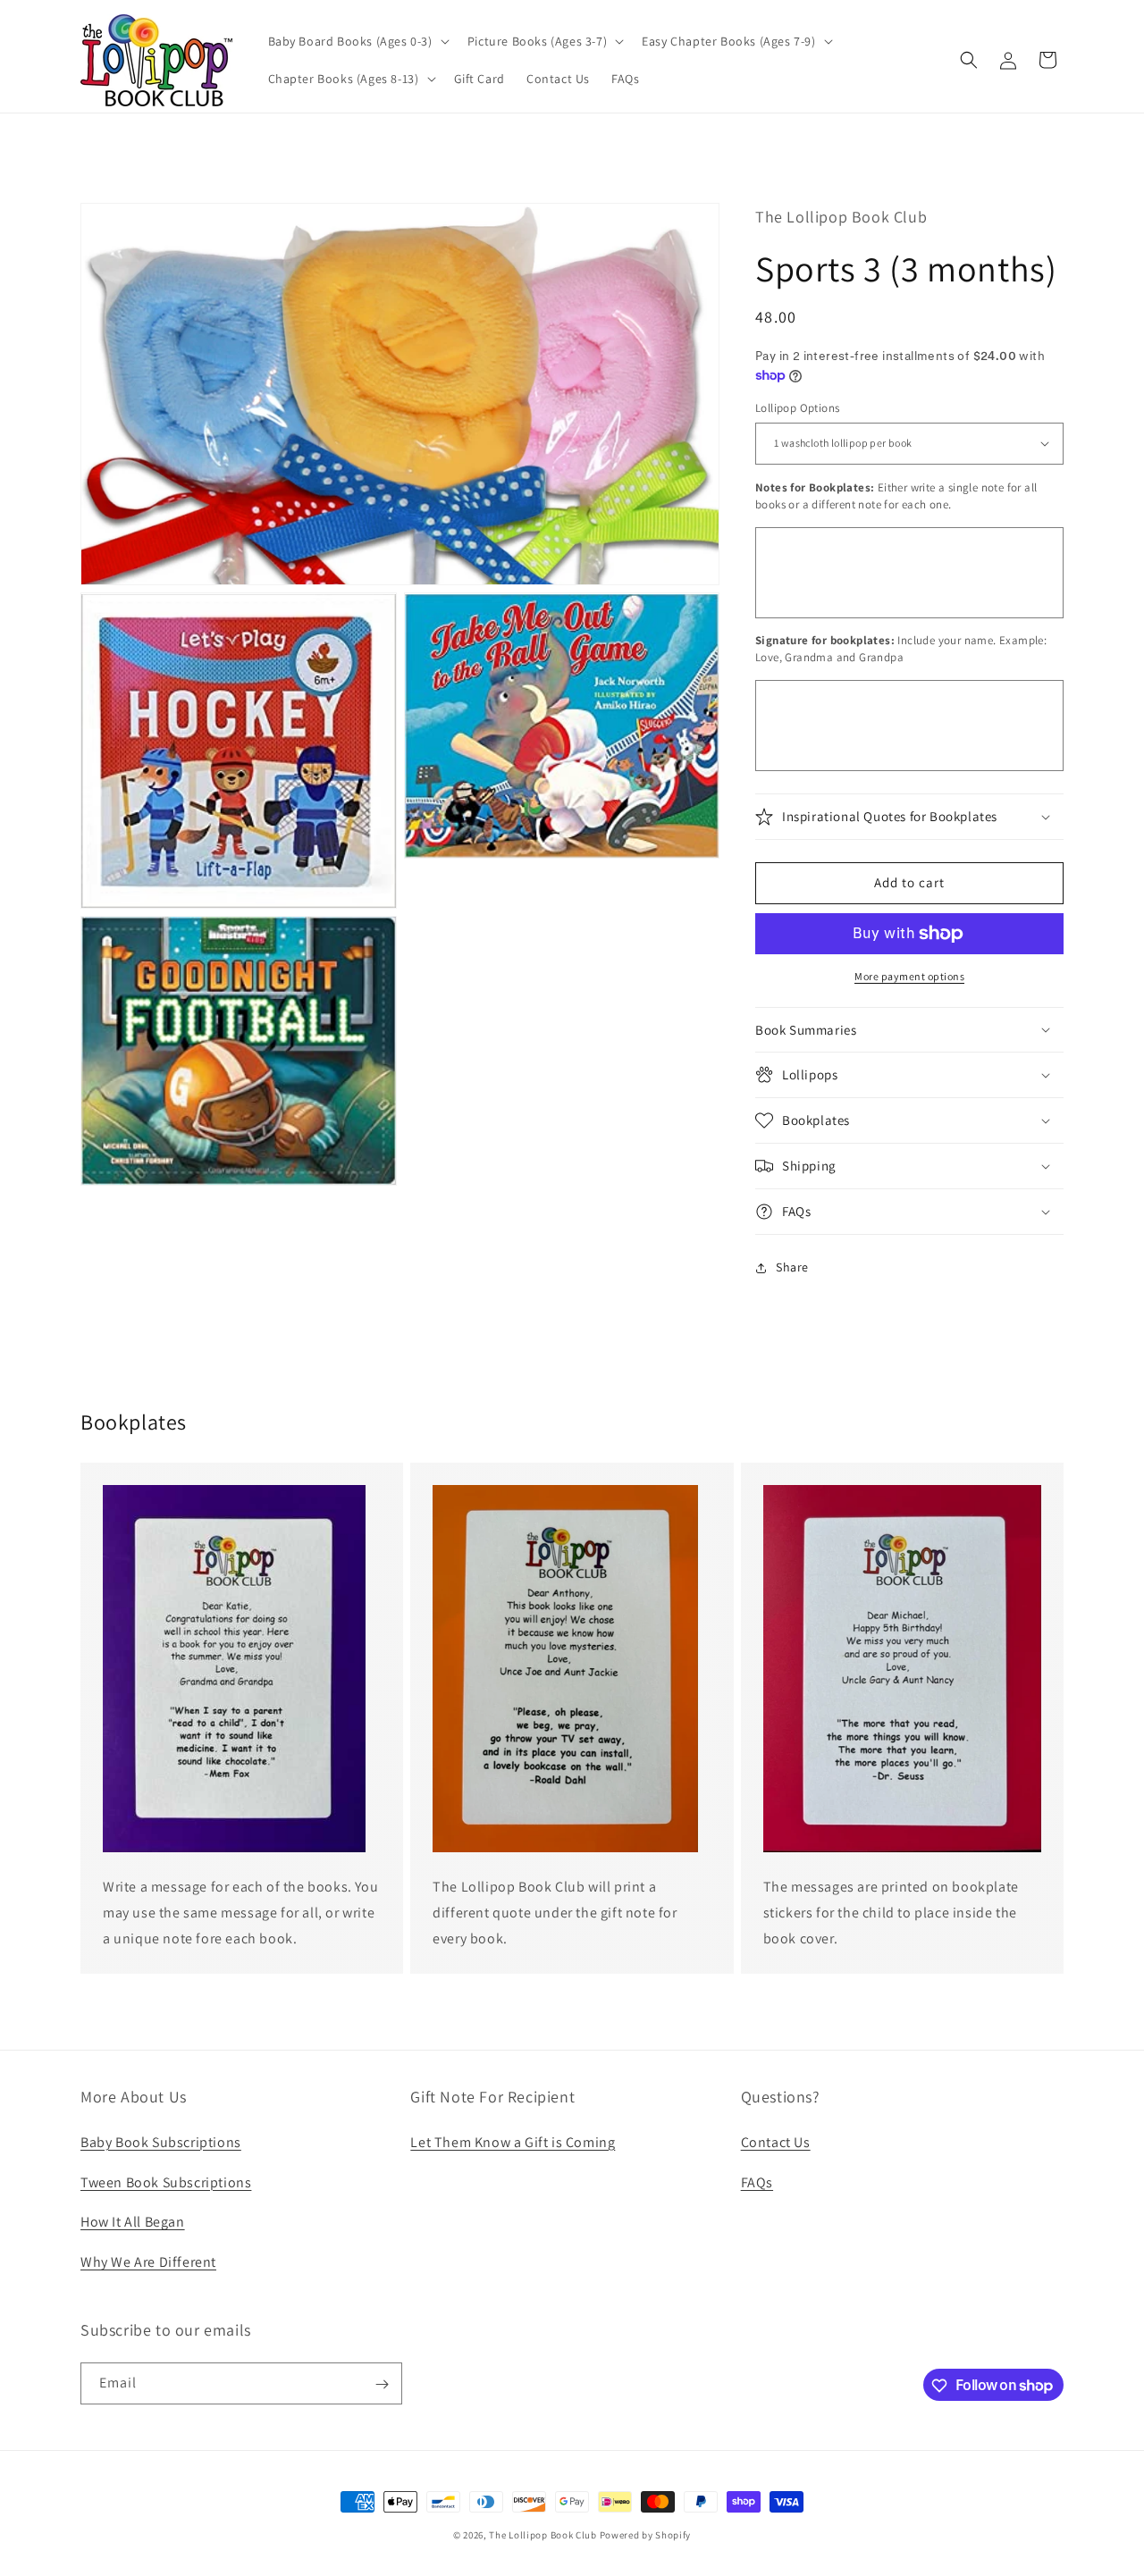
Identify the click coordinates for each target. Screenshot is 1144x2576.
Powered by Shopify (646, 2535)
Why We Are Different (148, 2261)
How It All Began (133, 2222)
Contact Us (776, 2141)
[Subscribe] (382, 2384)
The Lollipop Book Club (543, 2535)
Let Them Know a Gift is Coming (513, 2141)
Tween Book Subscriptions (166, 2182)
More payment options (909, 976)
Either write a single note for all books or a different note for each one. (896, 496)
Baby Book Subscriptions (161, 2141)
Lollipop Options (797, 408)
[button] (357, 41)
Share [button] (792, 1267)
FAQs (757, 2182)
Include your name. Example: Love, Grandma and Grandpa (901, 649)
